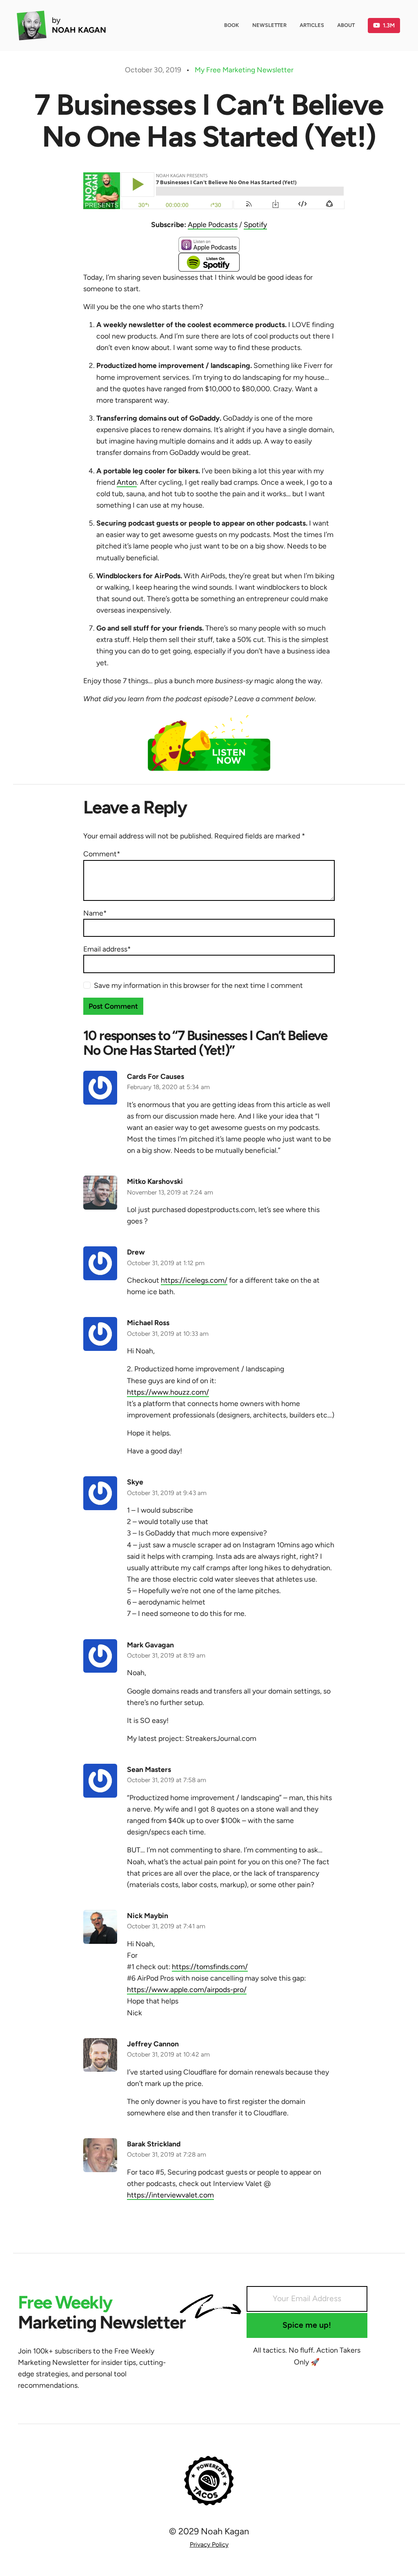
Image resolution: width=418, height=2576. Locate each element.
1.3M (389, 25)
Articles (312, 25)
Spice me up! (307, 2325)
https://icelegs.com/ (194, 1280)
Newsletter (269, 25)
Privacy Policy (209, 2544)
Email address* (107, 949)
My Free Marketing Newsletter (244, 70)
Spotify (255, 224)
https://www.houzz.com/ (168, 1392)
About (346, 25)
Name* (95, 913)
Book (232, 25)
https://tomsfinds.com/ (210, 1967)
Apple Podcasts (213, 224)
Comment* (102, 854)
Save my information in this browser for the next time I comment (198, 985)
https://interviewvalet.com (170, 2195)
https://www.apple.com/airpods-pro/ (187, 1989)
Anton (127, 482)
